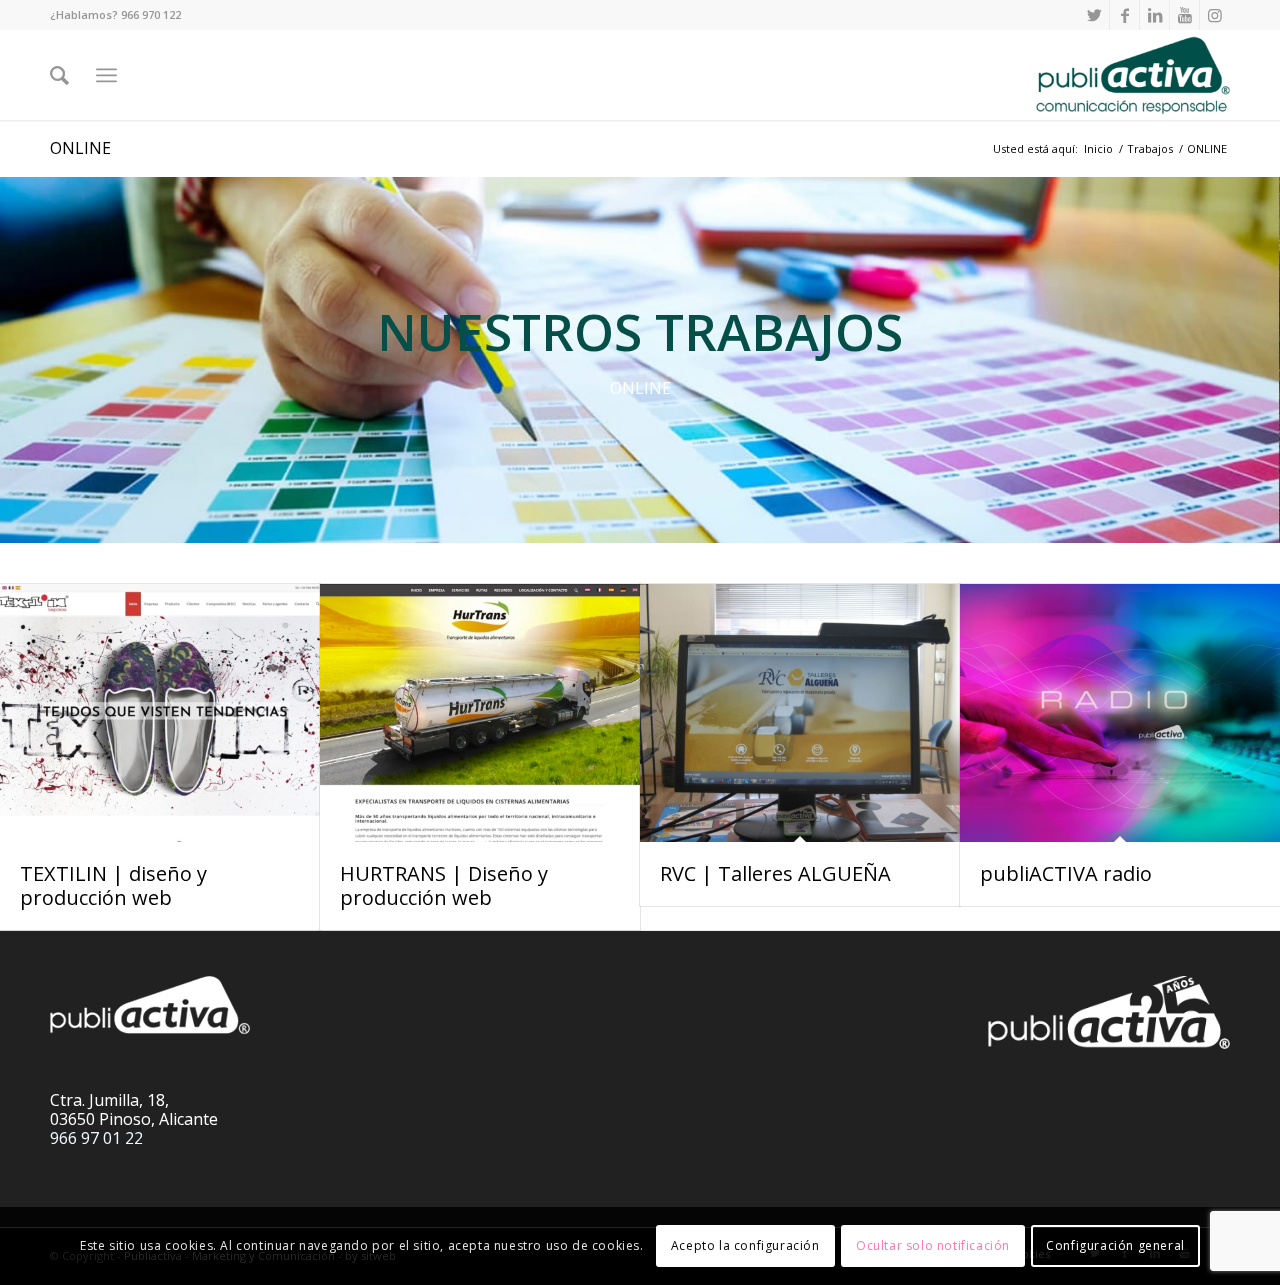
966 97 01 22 (96, 1138)
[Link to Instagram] (1215, 15)
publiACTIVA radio (1066, 873)
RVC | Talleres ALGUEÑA (775, 873)
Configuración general (1115, 1245)
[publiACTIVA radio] (1120, 713)
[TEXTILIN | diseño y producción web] (160, 713)
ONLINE (80, 148)
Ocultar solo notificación (933, 1245)
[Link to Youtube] (1184, 15)
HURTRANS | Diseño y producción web (444, 885)
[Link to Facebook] (1124, 15)
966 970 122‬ (151, 14)
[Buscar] (59, 75)
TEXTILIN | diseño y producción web (113, 885)
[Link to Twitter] (1094, 15)
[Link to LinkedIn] (1154, 15)
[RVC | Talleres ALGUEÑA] (800, 713)
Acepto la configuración (745, 1245)
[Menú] (106, 75)
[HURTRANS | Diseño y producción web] (480, 713)
